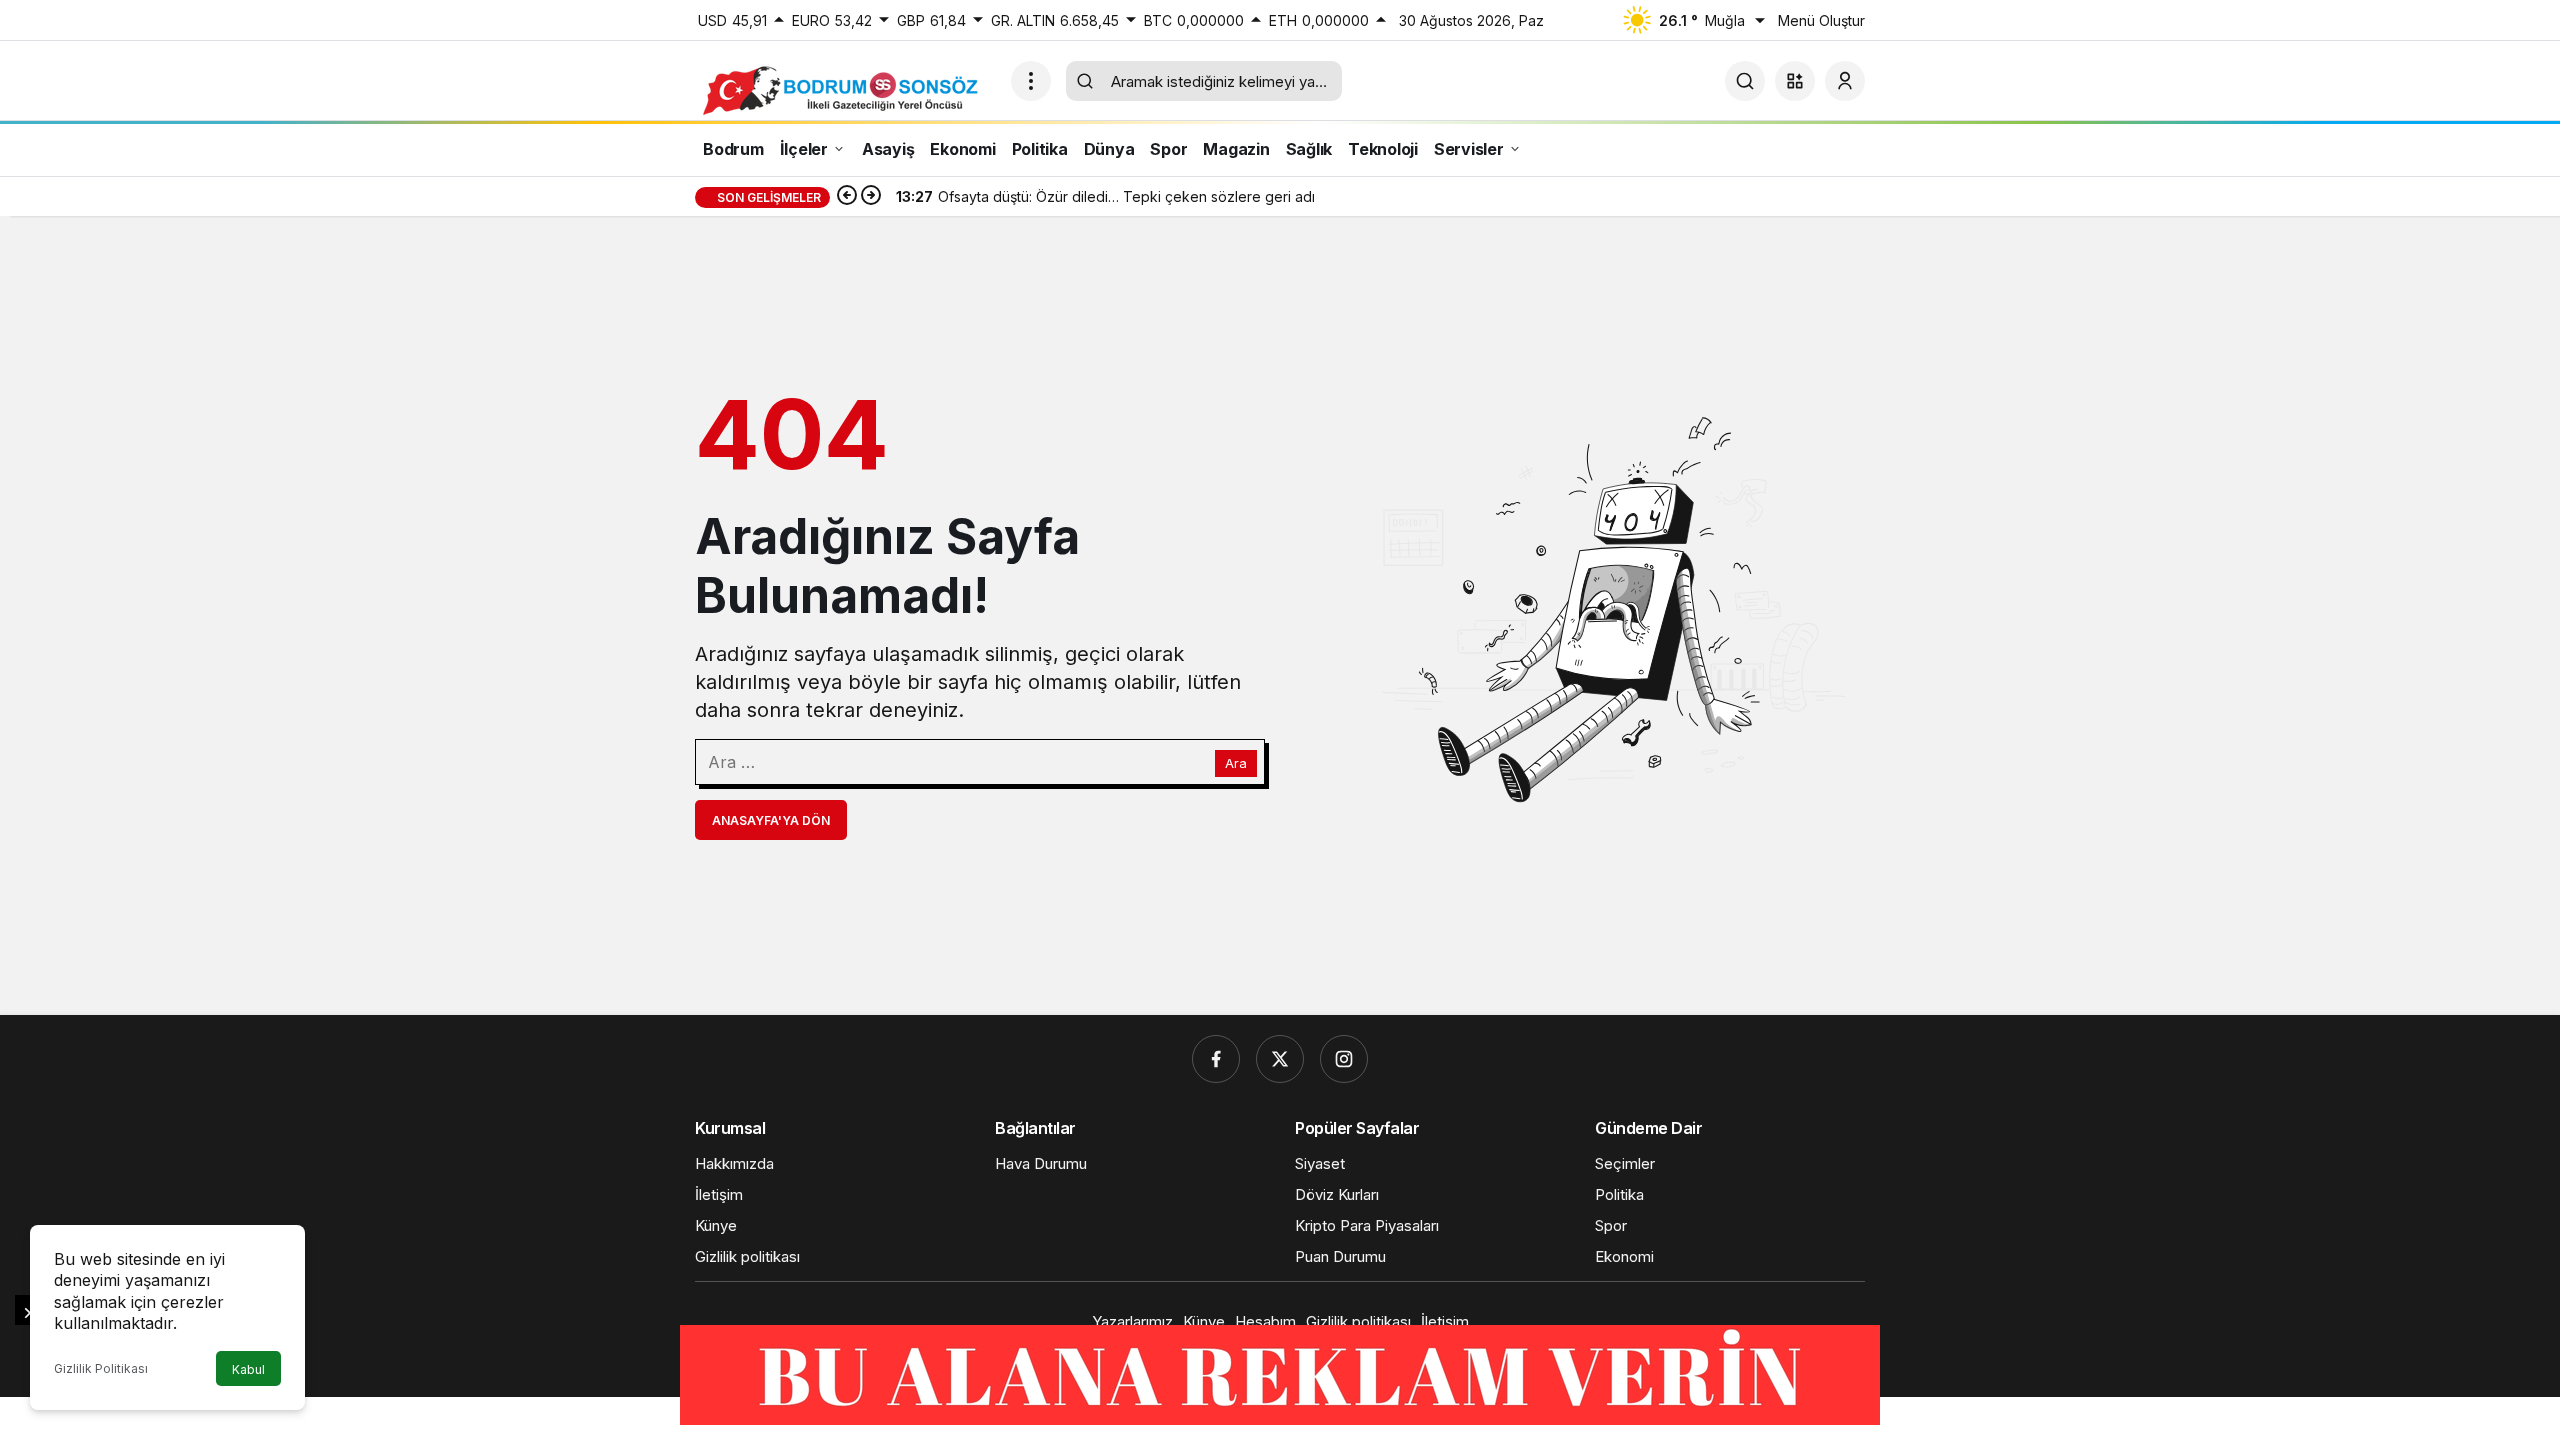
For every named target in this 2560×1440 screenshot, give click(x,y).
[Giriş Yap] (1845, 81)
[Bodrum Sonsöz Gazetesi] (845, 89)
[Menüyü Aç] (1031, 81)
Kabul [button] (248, 1369)
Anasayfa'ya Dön (771, 820)
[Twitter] (1280, 1059)
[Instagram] (1344, 1059)
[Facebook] (1216, 1059)
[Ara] (1745, 81)
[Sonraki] (871, 197)
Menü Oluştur (1821, 20)
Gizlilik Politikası (101, 1368)
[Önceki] (847, 197)
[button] (1795, 81)
